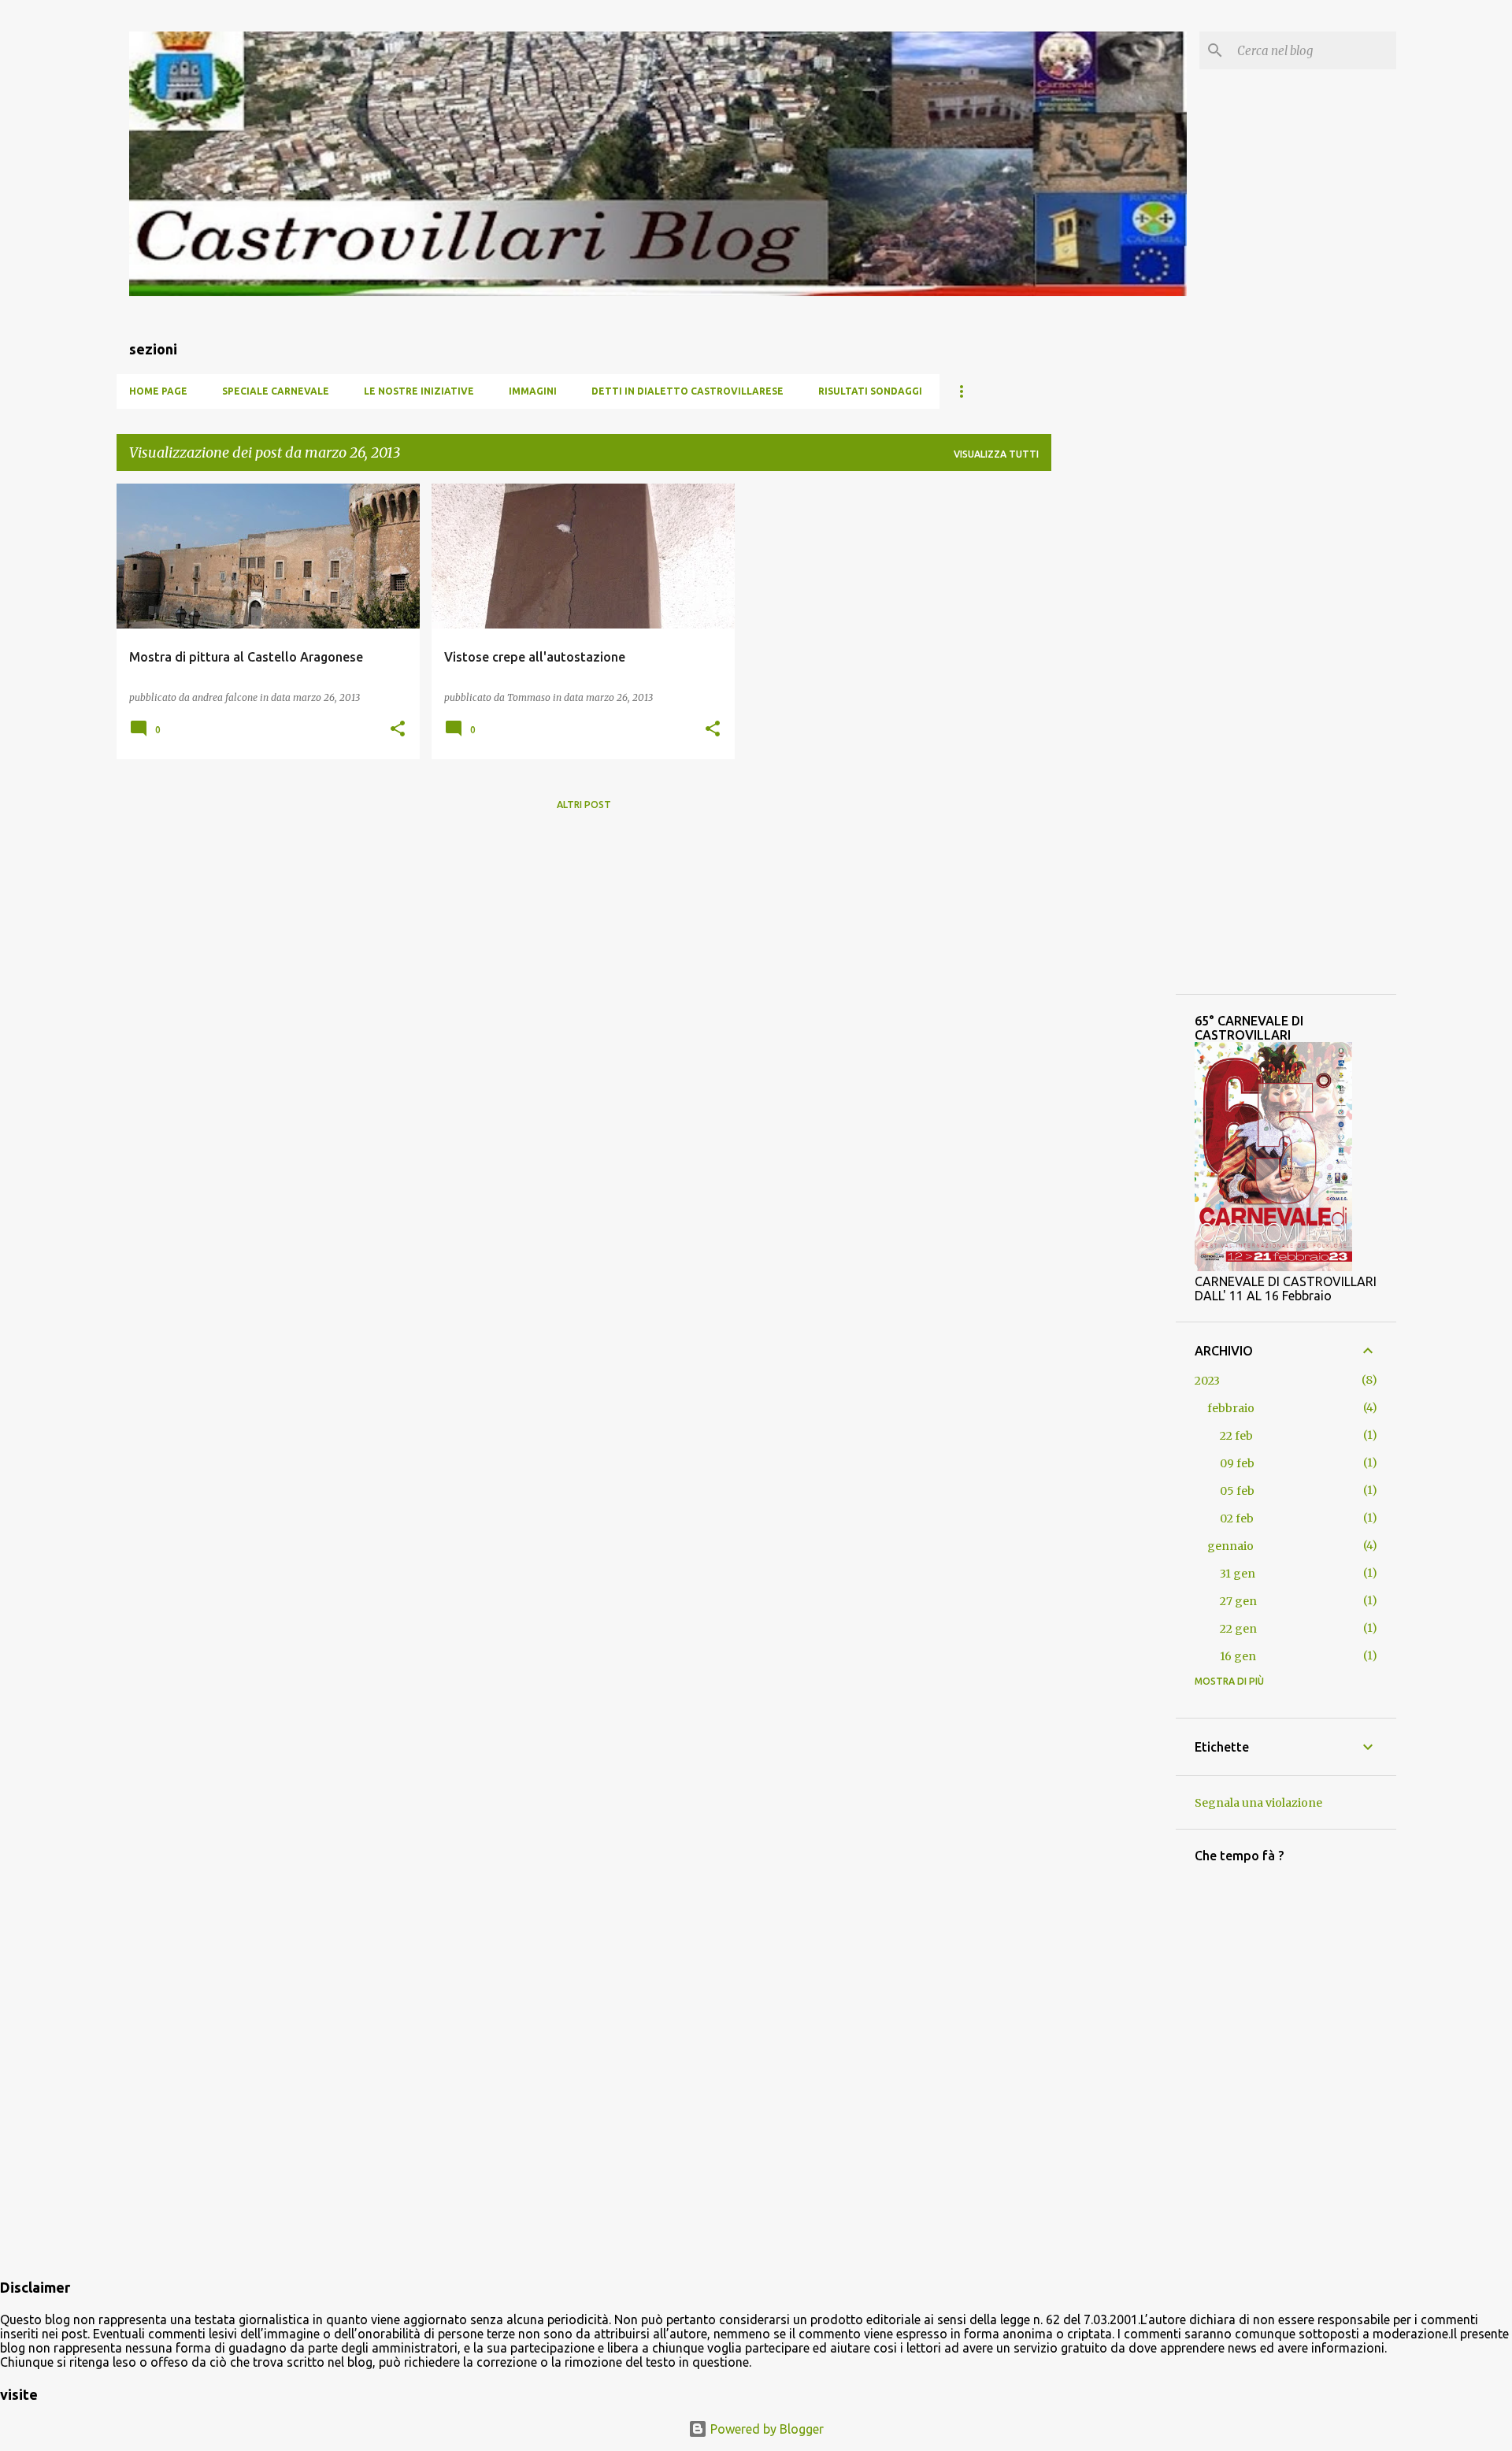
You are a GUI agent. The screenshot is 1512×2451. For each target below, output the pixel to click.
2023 (1207, 1381)
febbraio (1231, 1408)
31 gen (1238, 1574)
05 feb (1237, 1491)
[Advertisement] (1114, 720)
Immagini (533, 391)
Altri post (584, 805)
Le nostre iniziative (419, 391)
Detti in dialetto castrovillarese (687, 391)
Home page (158, 391)
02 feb (1237, 1518)
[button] (398, 730)
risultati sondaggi (870, 391)
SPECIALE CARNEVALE (276, 391)
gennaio (1230, 1546)
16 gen (1238, 1656)
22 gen (1238, 1629)
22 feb (1236, 1436)
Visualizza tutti (996, 454)
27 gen (1238, 1601)
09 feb (1237, 1463)
